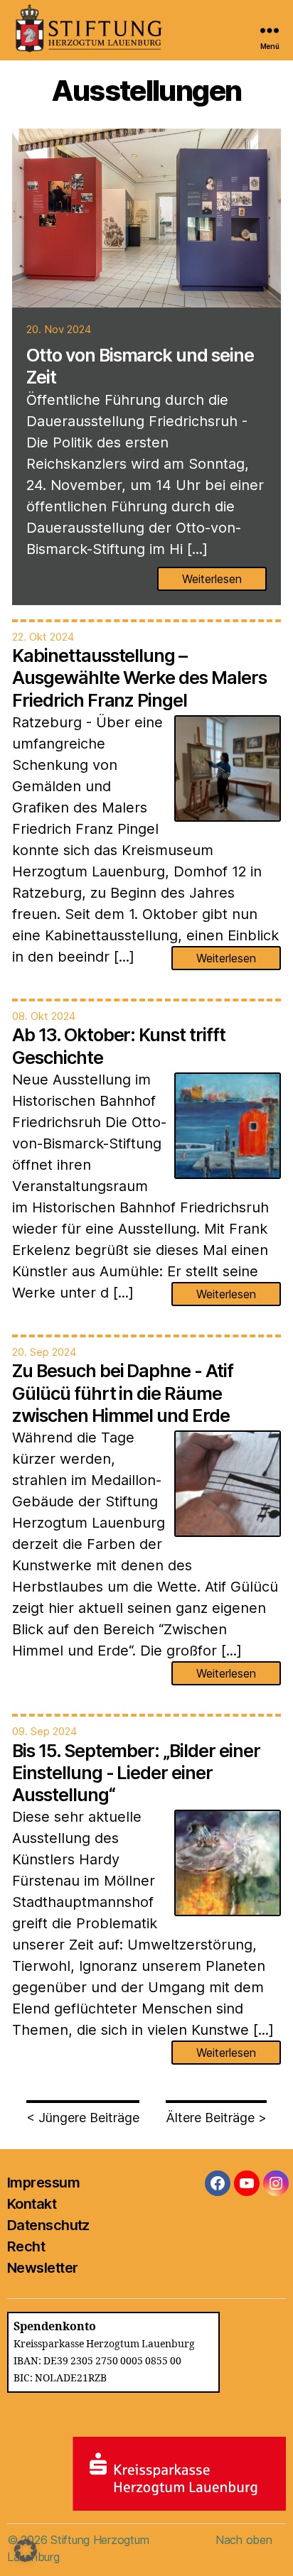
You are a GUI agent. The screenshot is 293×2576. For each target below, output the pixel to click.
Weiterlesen (212, 579)
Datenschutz (48, 2225)
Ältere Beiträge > (216, 2118)
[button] (26, 2550)
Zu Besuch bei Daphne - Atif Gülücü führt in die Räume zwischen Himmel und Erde (123, 1393)
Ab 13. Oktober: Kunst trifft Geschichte (119, 1046)
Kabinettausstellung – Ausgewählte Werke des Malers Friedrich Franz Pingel (139, 678)
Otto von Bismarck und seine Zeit (140, 366)
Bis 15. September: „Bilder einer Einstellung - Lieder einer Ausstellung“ (136, 1773)
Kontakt (32, 2204)
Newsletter (42, 2268)
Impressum (43, 2183)
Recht (26, 2246)
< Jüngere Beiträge (83, 2118)
